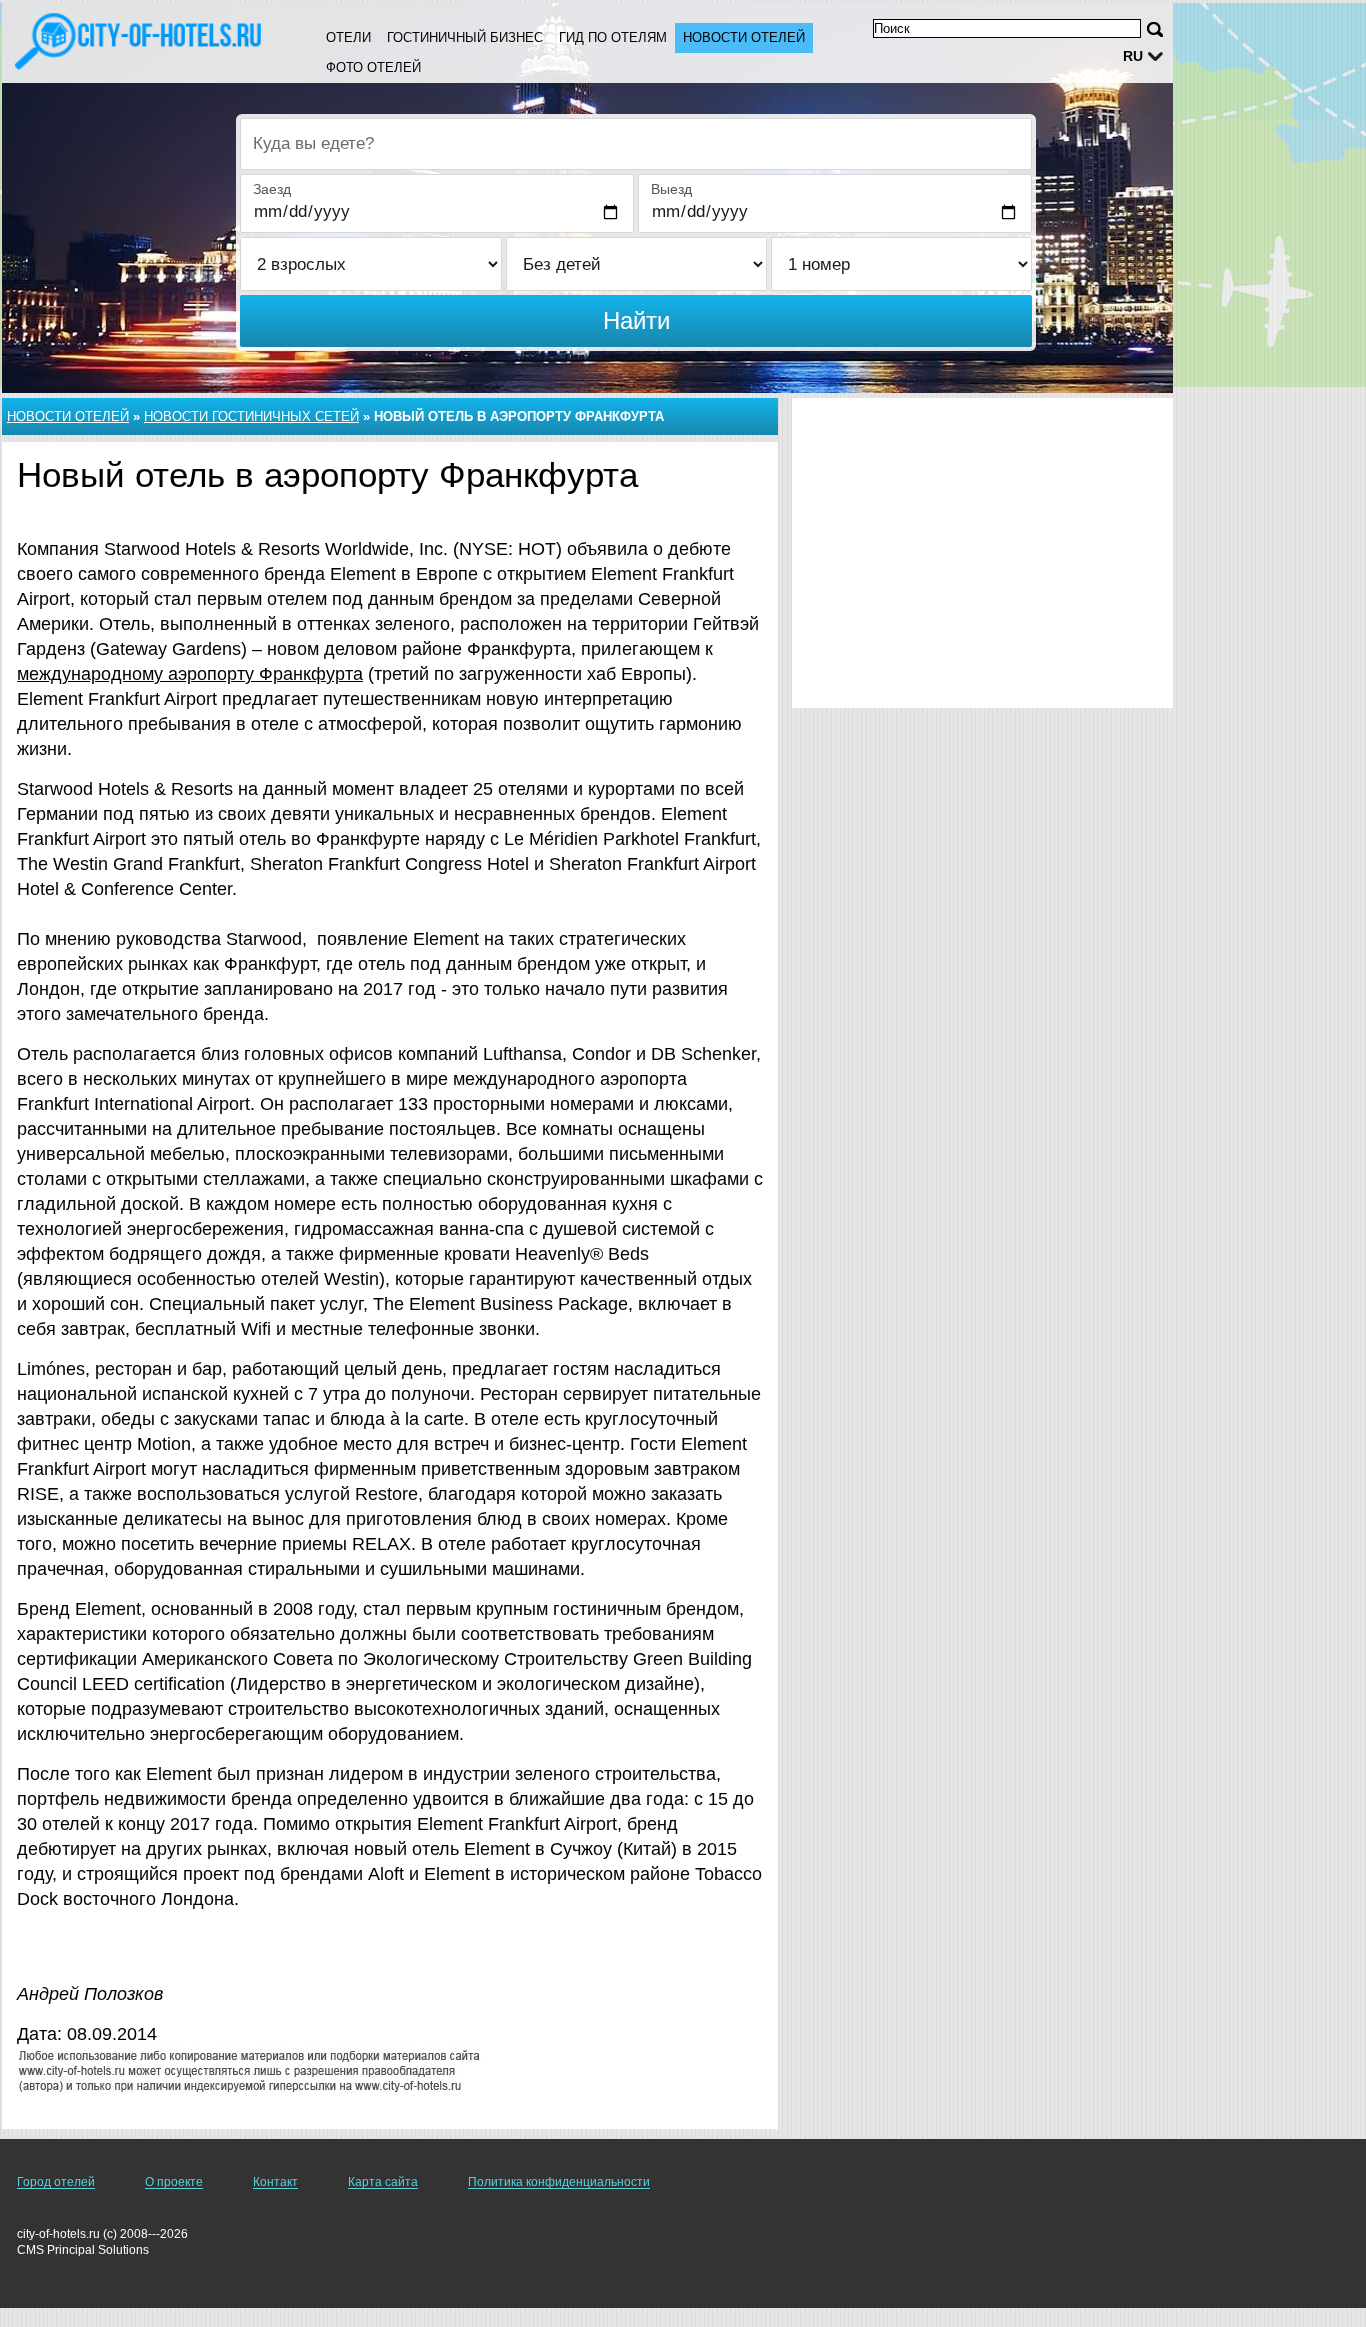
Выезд (671, 189)
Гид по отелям (613, 37)
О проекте (174, 2182)
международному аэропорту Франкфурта (190, 674)
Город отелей (56, 2182)
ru (1133, 56)
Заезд (272, 189)
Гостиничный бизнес (465, 37)
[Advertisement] (982, 553)
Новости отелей (744, 37)
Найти (636, 320)
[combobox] (636, 144)
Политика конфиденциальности (559, 2182)
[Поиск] (1155, 29)
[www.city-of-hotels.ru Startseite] (140, 41)
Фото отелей (373, 67)
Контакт (275, 2182)
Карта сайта (383, 2182)
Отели (348, 37)
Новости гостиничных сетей (251, 416)
